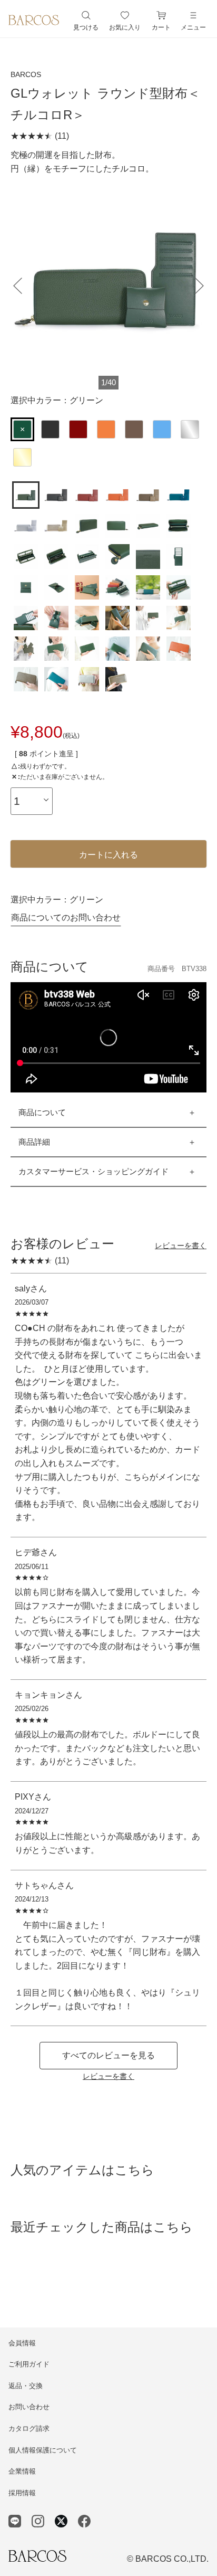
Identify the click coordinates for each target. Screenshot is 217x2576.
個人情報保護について (43, 2450)
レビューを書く (181, 1246)
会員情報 (22, 2343)
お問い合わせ (29, 2407)
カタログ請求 (29, 2428)
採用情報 (22, 2493)
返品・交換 (26, 2386)
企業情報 (22, 2471)
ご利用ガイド (29, 2364)
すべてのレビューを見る (108, 2055)
